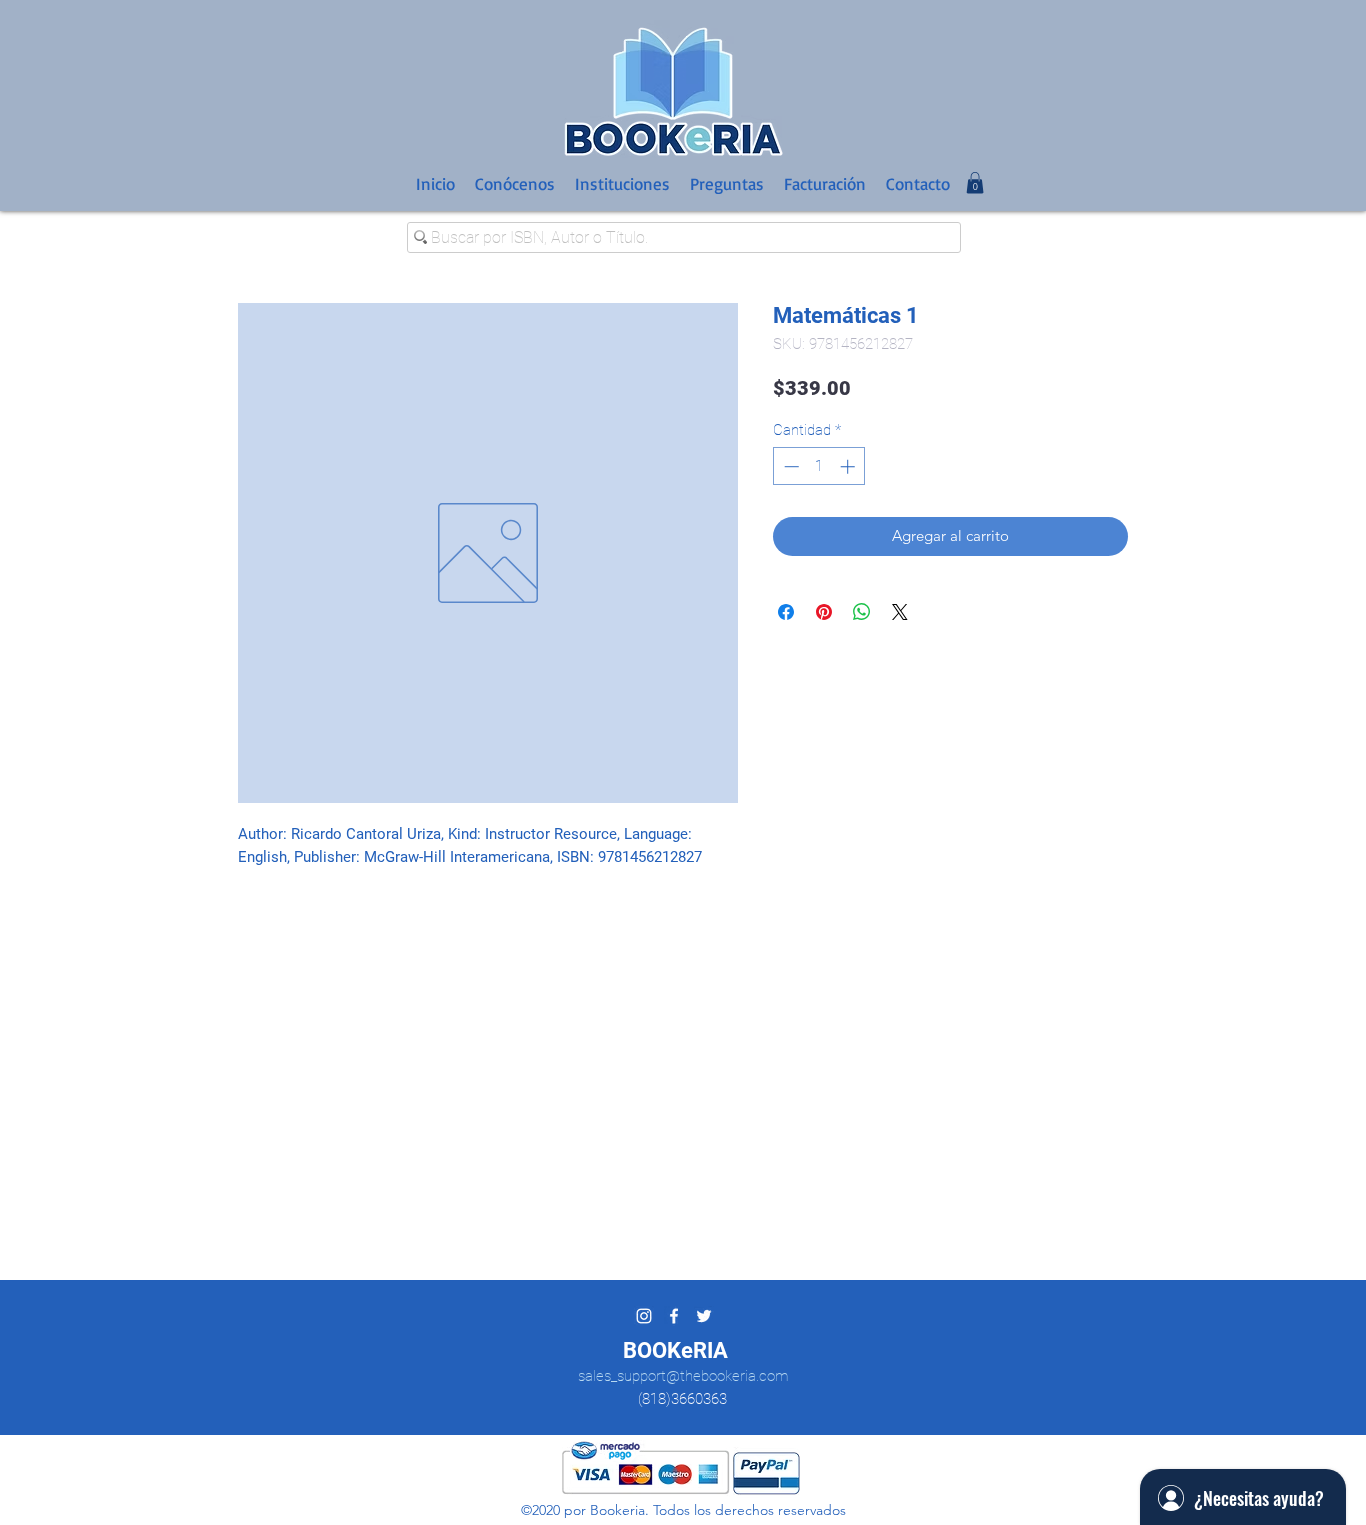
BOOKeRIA (675, 1350)
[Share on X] (900, 612)
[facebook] (674, 1316)
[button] (975, 183)
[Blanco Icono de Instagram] (644, 1316)
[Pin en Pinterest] (824, 612)
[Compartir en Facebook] (786, 612)
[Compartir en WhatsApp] (862, 612)
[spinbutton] (819, 466)
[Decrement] (789, 466)
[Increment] (849, 466)
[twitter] (704, 1316)
